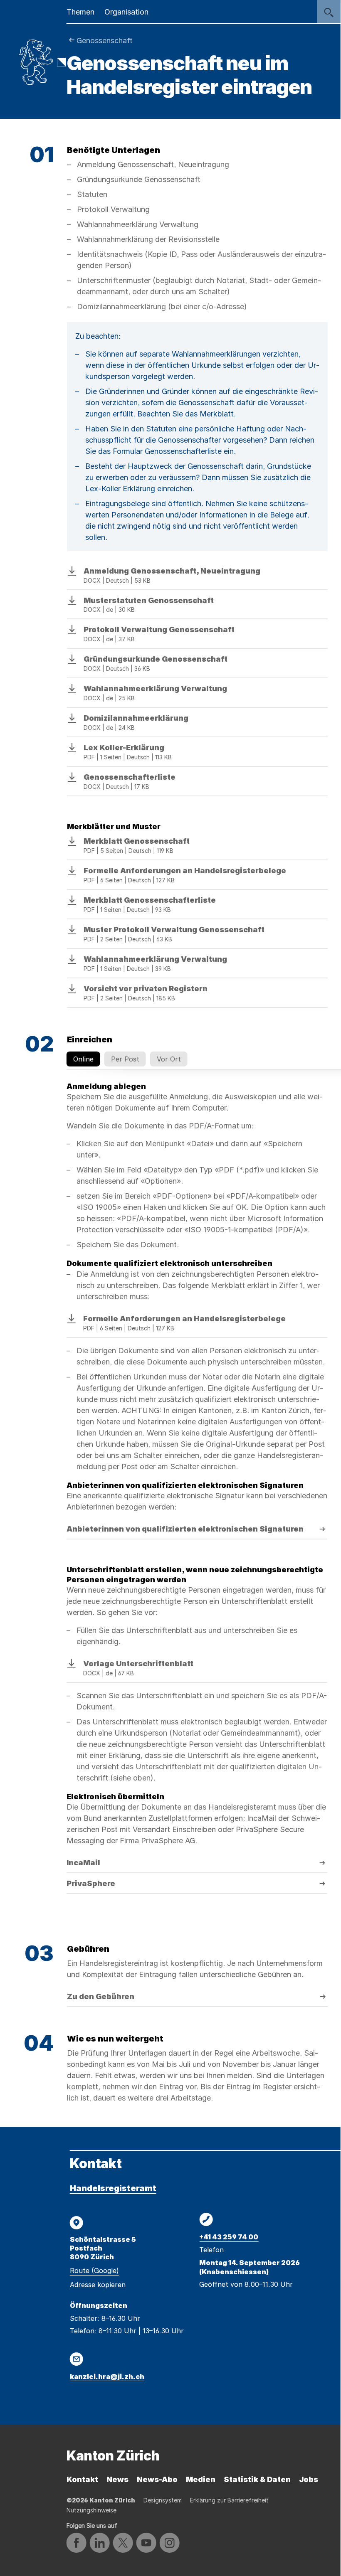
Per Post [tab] (125, 1059)
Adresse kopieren (98, 2285)
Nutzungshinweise (91, 2510)
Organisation (126, 12)
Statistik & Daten (257, 2479)
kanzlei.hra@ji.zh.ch (107, 2377)
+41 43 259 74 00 (229, 2237)
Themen (80, 12)
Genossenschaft (105, 41)
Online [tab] (83, 1059)
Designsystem (163, 2500)
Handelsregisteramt (113, 2188)
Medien (201, 2479)
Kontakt (82, 2479)
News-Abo (157, 2479)
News (117, 2479)
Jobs (309, 2479)
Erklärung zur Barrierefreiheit (229, 2500)
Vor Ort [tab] (169, 1059)
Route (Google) (94, 2271)
